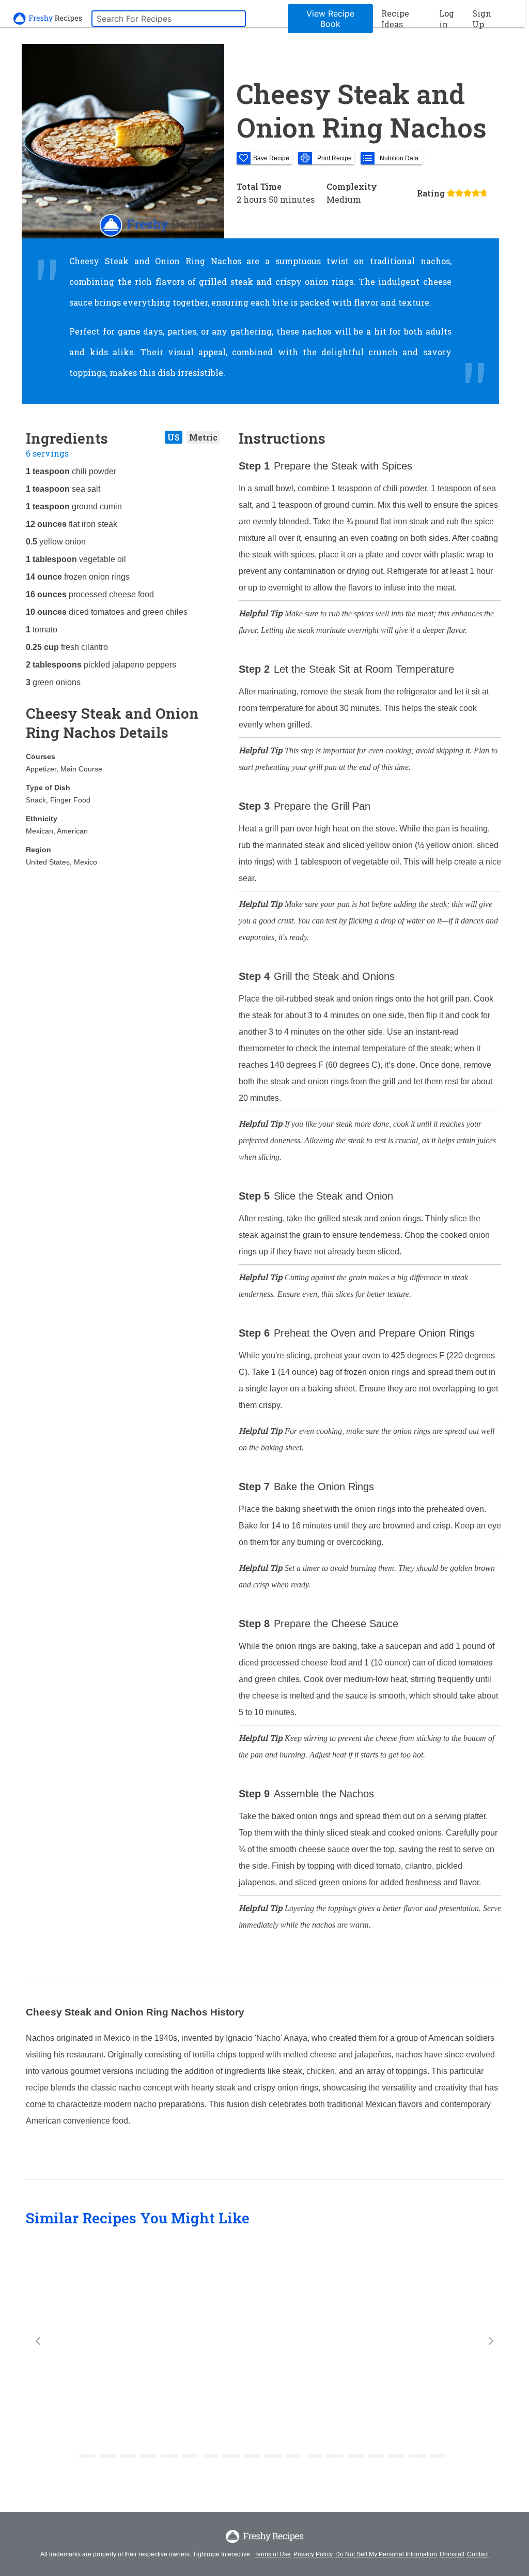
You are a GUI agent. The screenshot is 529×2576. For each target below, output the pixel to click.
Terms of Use (273, 2554)
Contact (478, 2554)
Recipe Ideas (395, 19)
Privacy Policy (313, 2554)
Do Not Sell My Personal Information (386, 2554)
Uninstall (452, 2554)
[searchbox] (169, 19)
